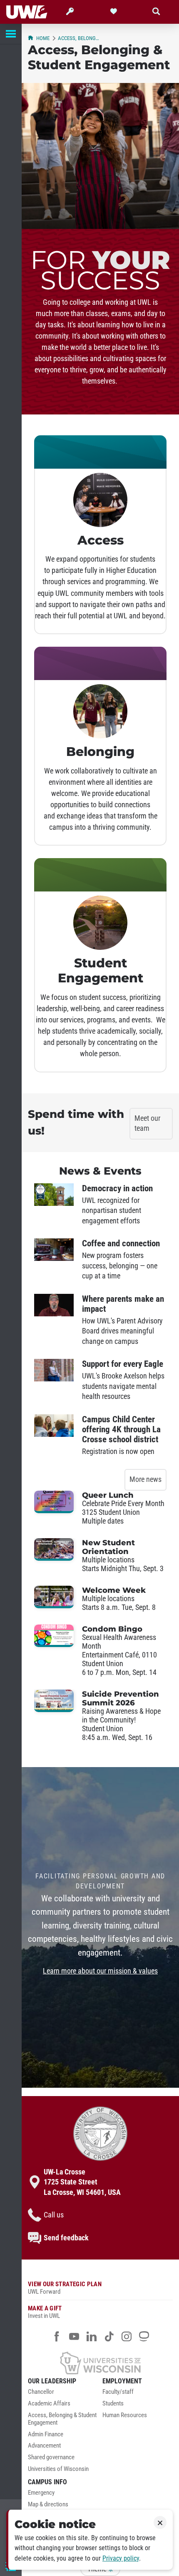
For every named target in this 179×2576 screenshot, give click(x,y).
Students (113, 2404)
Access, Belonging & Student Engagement (79, 38)
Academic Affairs (49, 2404)
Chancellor (41, 2392)
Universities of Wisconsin (58, 2469)
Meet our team (147, 1124)
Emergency (41, 2493)
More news (145, 1479)
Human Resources (125, 2415)
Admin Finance (46, 2434)
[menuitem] (63, 2394)
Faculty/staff (118, 2392)
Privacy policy (121, 2558)
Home (43, 38)
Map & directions (48, 2504)
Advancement (44, 2446)
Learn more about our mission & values (100, 1971)
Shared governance (51, 2457)
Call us (54, 2215)
